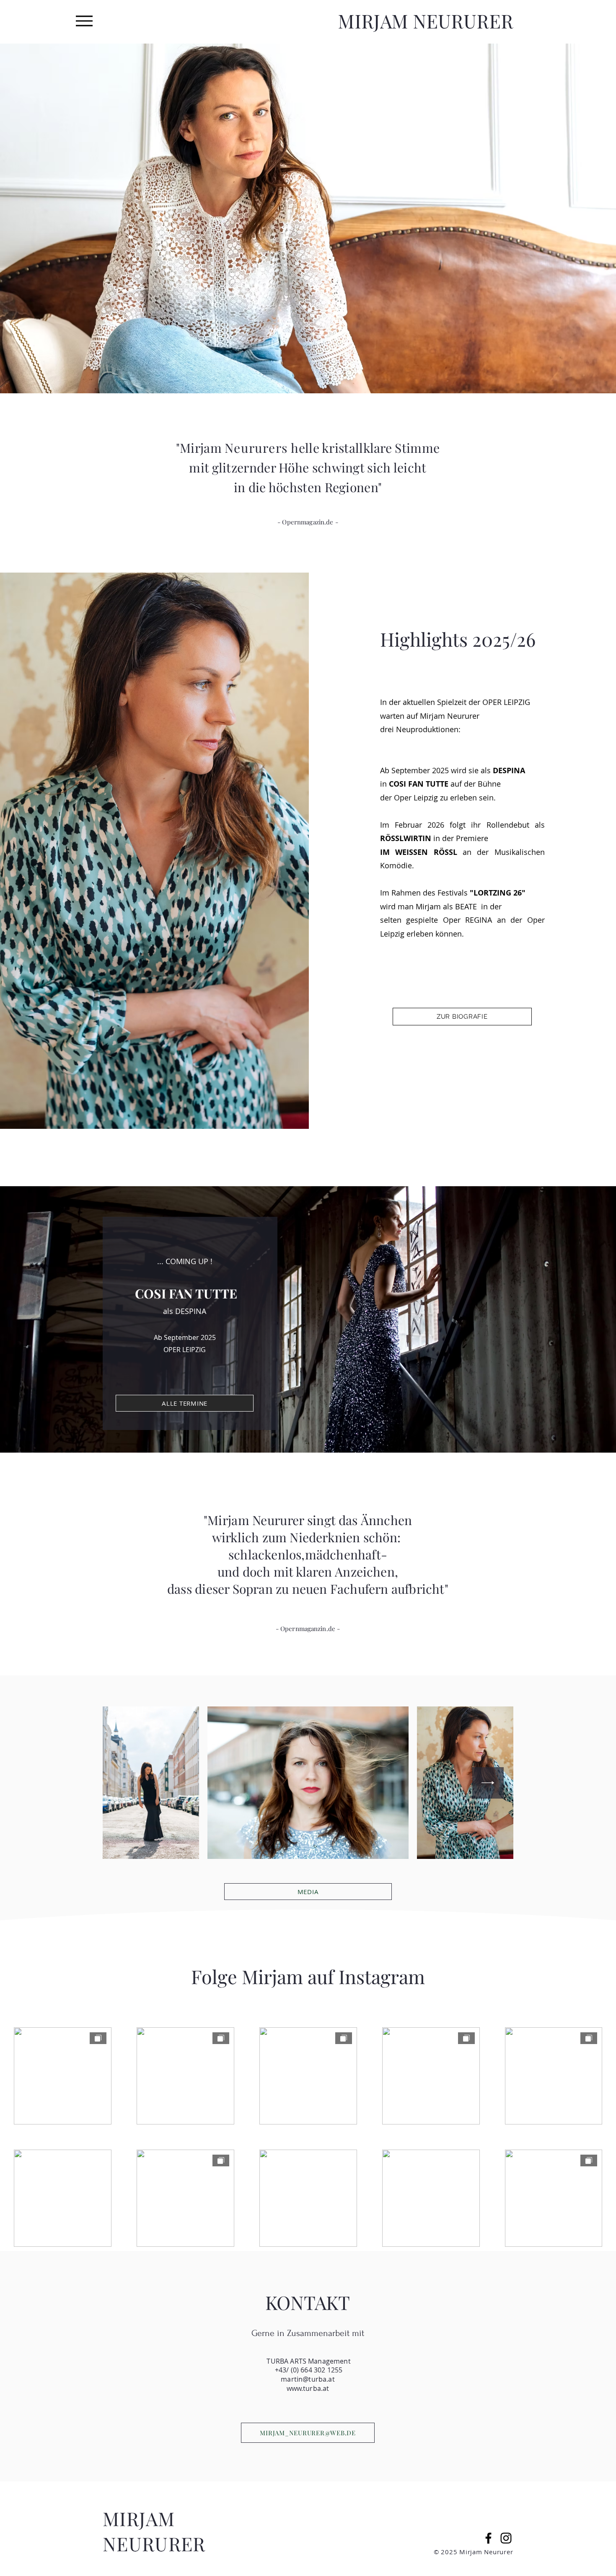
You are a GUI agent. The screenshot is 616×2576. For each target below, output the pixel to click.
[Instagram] (506, 2538)
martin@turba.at (308, 2379)
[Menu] (84, 21)
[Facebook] (488, 2538)
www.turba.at (308, 2388)
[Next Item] (488, 1783)
